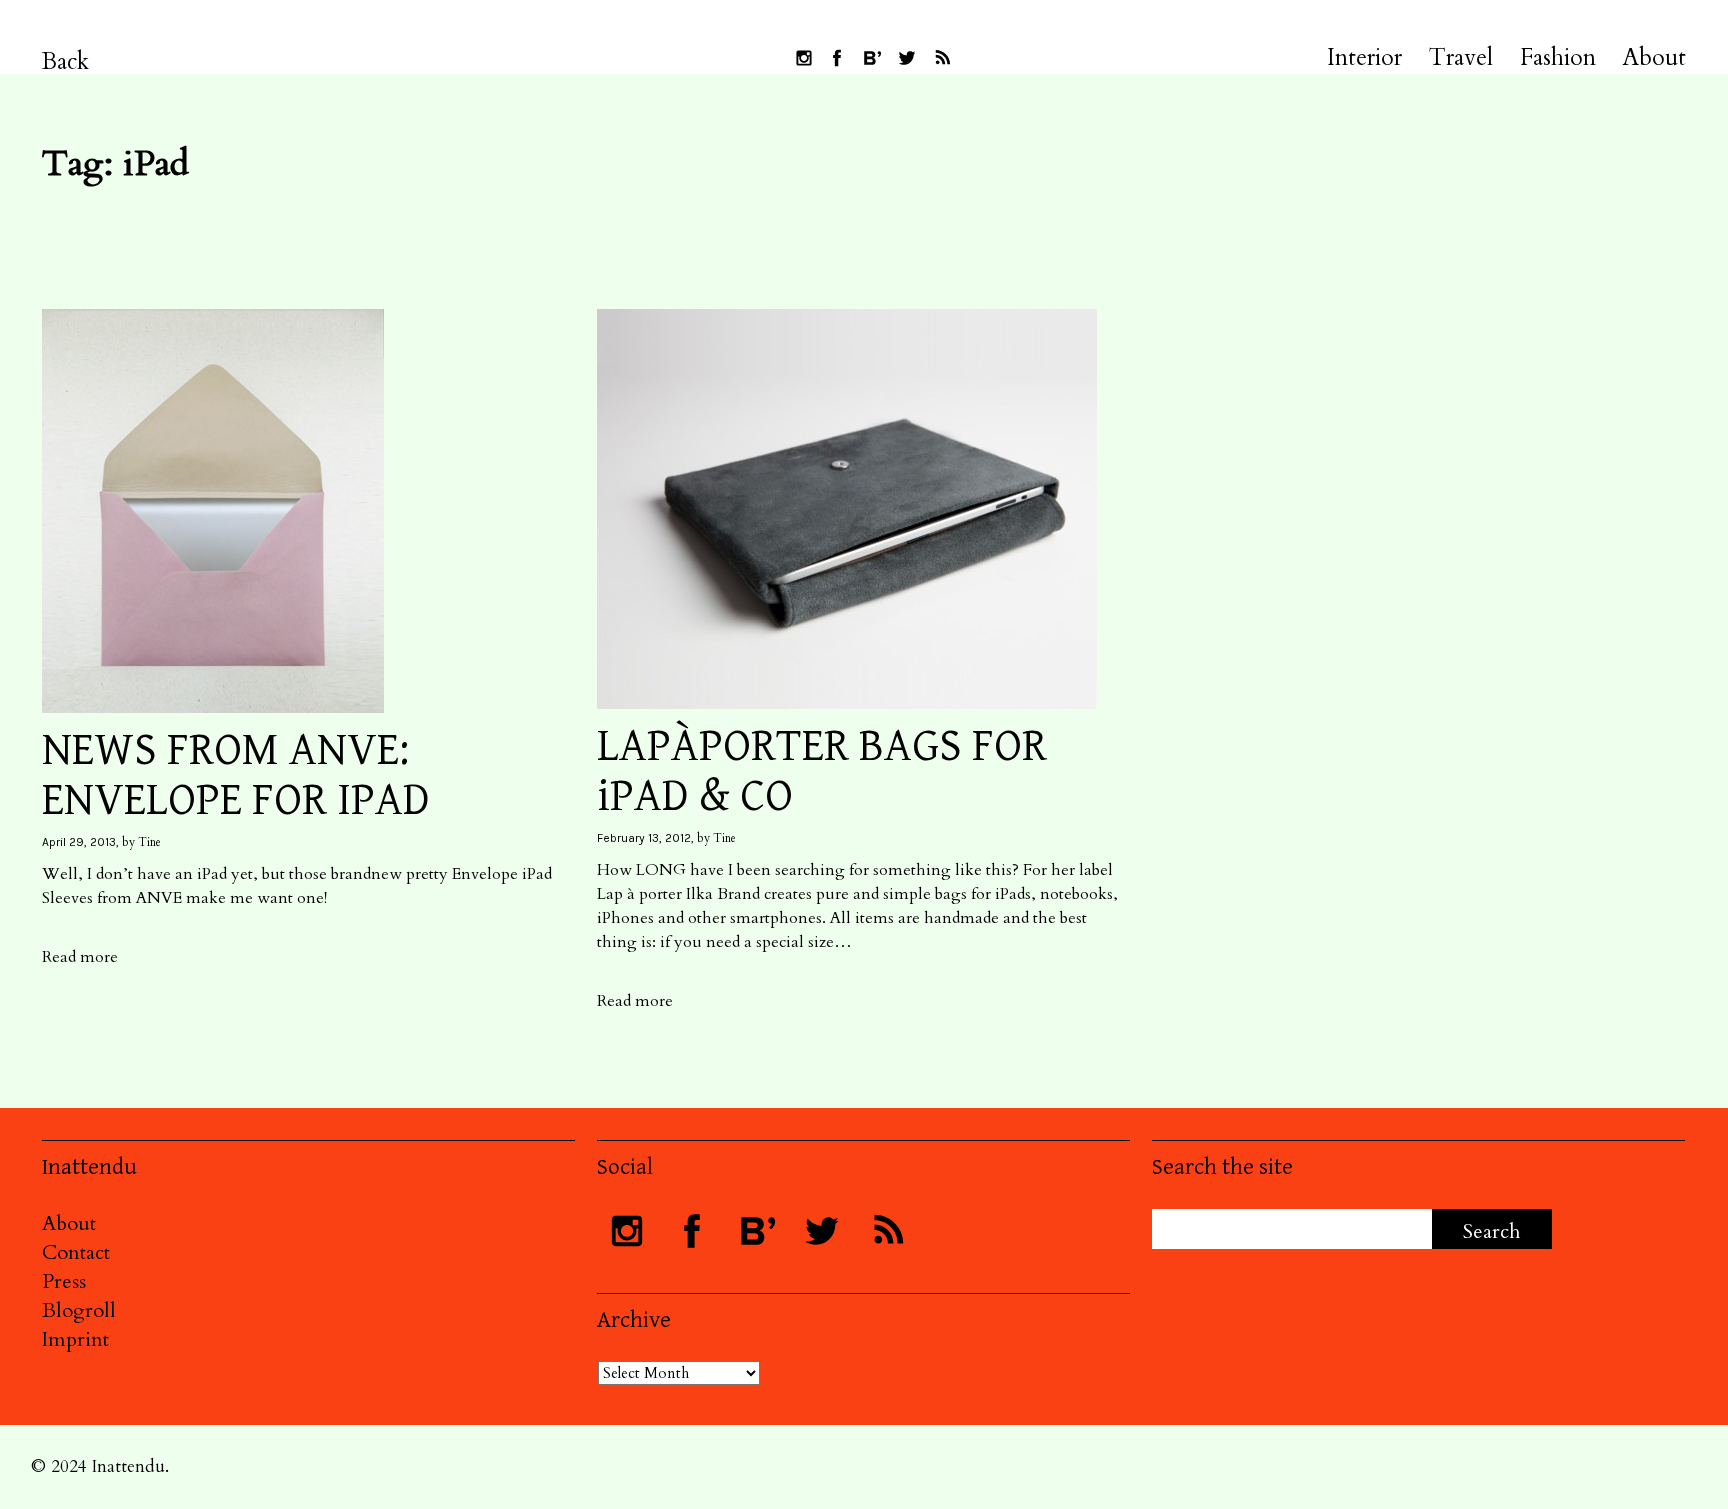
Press (64, 1281)
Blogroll (79, 1310)
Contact (76, 1252)
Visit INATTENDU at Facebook (837, 58)
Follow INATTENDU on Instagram (804, 58)
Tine (149, 842)
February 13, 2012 (644, 838)
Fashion (1558, 58)
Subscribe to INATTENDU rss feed (942, 58)
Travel (1461, 58)
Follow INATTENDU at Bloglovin (872, 58)
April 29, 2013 (79, 842)
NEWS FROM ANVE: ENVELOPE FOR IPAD (236, 776)
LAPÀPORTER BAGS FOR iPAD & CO (822, 772)
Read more (80, 957)
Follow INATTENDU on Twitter (907, 58)
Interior (1364, 58)
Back (65, 61)
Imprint (75, 1339)
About (1654, 58)
